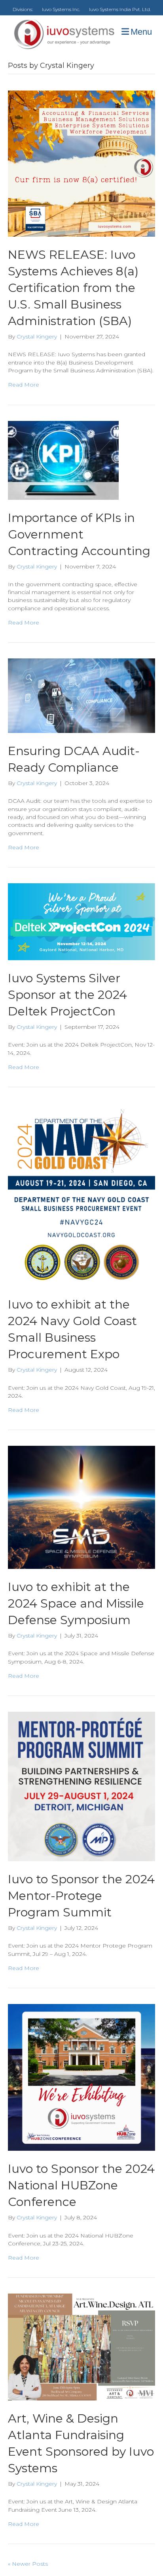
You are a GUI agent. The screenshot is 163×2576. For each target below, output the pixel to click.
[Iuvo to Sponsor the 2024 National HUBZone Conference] (81, 2077)
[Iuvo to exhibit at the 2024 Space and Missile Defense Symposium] (81, 1507)
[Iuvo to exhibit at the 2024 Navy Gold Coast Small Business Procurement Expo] (81, 1194)
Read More (24, 385)
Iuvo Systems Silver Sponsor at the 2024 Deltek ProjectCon (67, 995)
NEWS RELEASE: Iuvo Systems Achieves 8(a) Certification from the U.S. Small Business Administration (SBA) (73, 288)
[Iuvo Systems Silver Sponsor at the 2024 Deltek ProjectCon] (81, 921)
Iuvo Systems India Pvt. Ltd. (120, 9)
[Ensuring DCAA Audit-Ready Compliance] (81, 695)
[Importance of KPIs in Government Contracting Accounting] (63, 460)
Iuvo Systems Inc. (61, 9)
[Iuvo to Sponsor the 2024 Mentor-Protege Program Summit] (81, 1786)
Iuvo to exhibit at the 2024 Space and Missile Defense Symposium (76, 1603)
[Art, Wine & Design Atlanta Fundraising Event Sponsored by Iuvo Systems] (81, 2346)
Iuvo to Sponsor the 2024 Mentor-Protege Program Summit (81, 1896)
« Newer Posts (28, 2564)
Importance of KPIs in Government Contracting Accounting (79, 534)
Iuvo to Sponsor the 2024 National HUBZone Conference (81, 2185)
